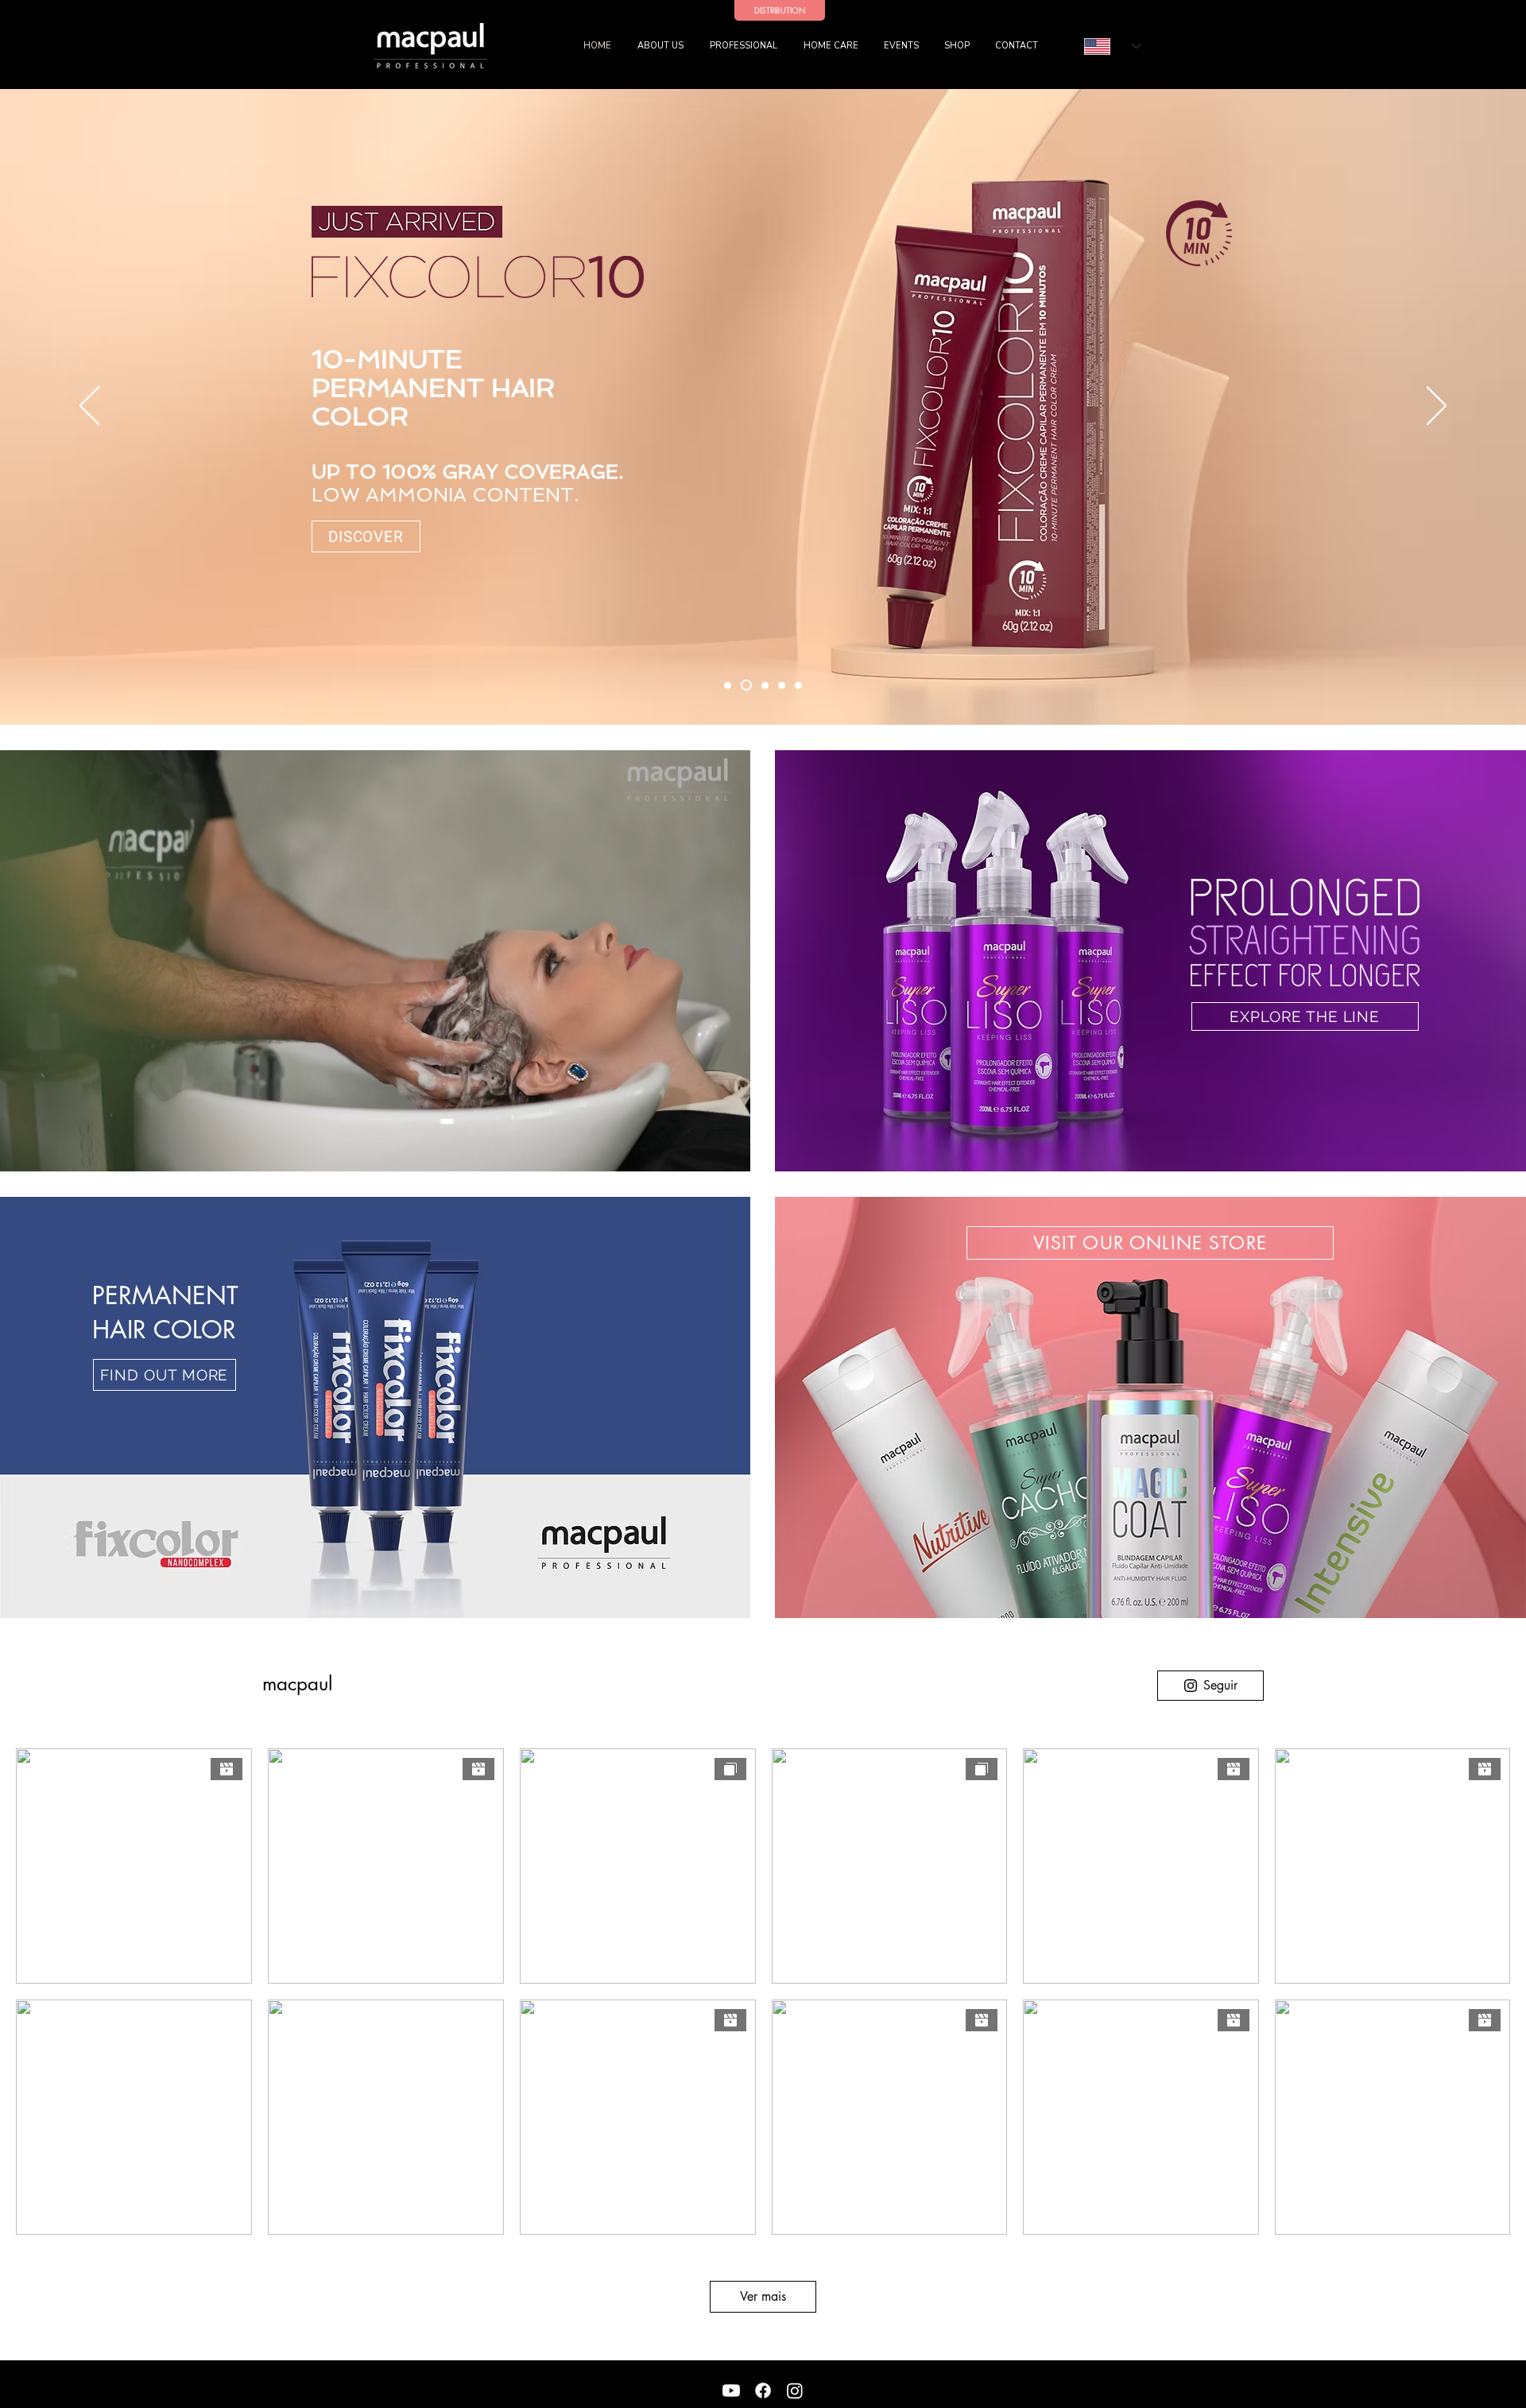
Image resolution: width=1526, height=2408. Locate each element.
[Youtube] (731, 2391)
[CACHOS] (782, 685)
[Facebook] (763, 2391)
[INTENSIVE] (798, 685)
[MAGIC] (765, 685)
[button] (745, 46)
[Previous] (89, 407)
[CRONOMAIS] (728, 685)
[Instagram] (795, 2391)
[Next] (1437, 407)
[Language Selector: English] (1113, 46)
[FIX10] (746, 685)
